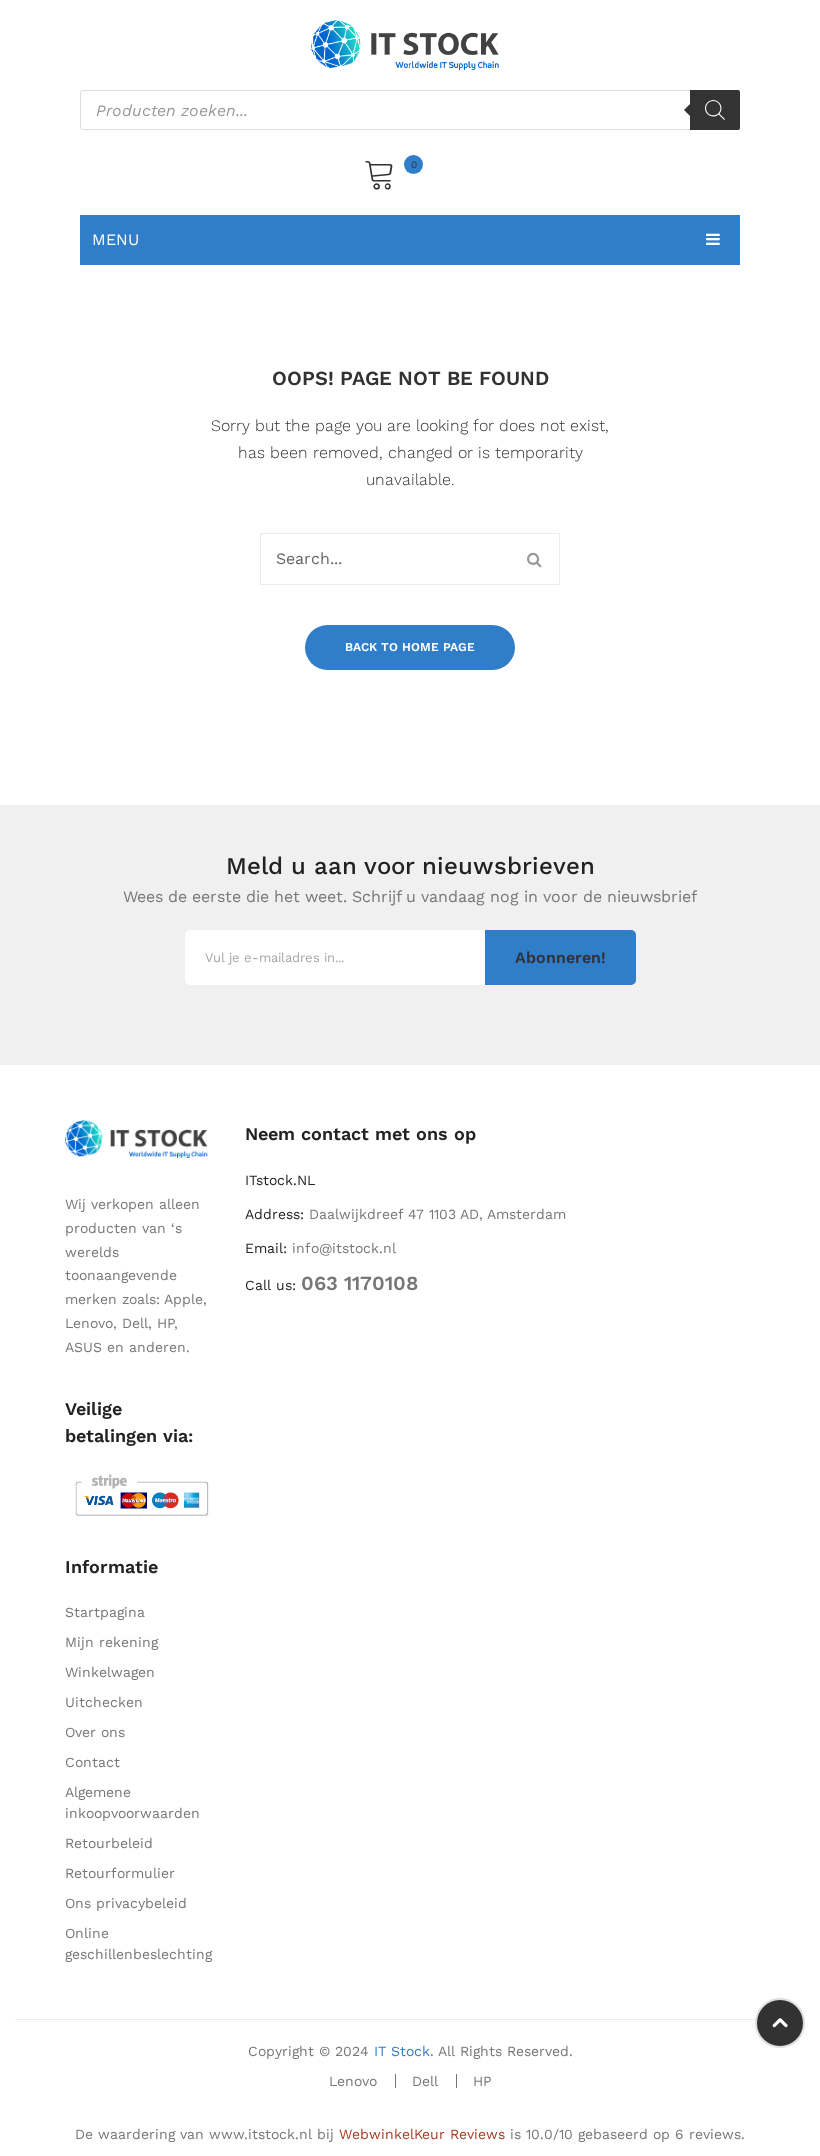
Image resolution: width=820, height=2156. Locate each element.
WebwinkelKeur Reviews (422, 2134)
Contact (92, 1762)
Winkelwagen (110, 1672)
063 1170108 (359, 1283)
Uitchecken (104, 1702)
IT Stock (402, 2051)
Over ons (95, 1732)
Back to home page (410, 647)
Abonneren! (560, 957)
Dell (425, 2081)
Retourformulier (120, 1873)
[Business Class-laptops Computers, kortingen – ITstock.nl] (410, 44)
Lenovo (353, 2081)
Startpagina (105, 1612)
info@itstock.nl (344, 1248)
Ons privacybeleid (126, 1903)
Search (534, 559)
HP (482, 2081)
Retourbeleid (109, 1843)
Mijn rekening (111, 1642)
